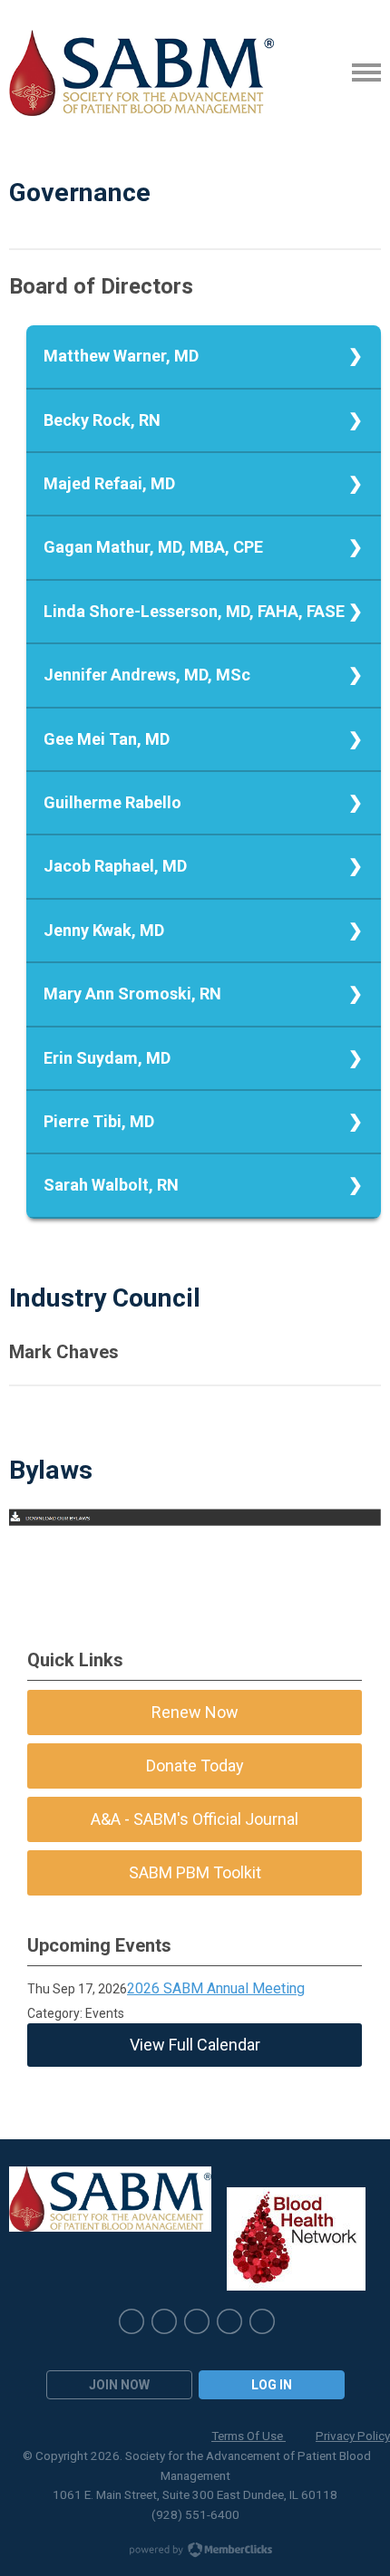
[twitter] (164, 2321)
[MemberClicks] (141, 73)
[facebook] (262, 2321)
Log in (272, 2385)
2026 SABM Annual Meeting (216, 1988)
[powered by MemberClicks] (195, 2552)
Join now (119, 2385)
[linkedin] (132, 2321)
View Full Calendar (195, 2045)
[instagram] (197, 2321)
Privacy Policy (353, 2436)
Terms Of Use (249, 2436)
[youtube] (229, 2321)
